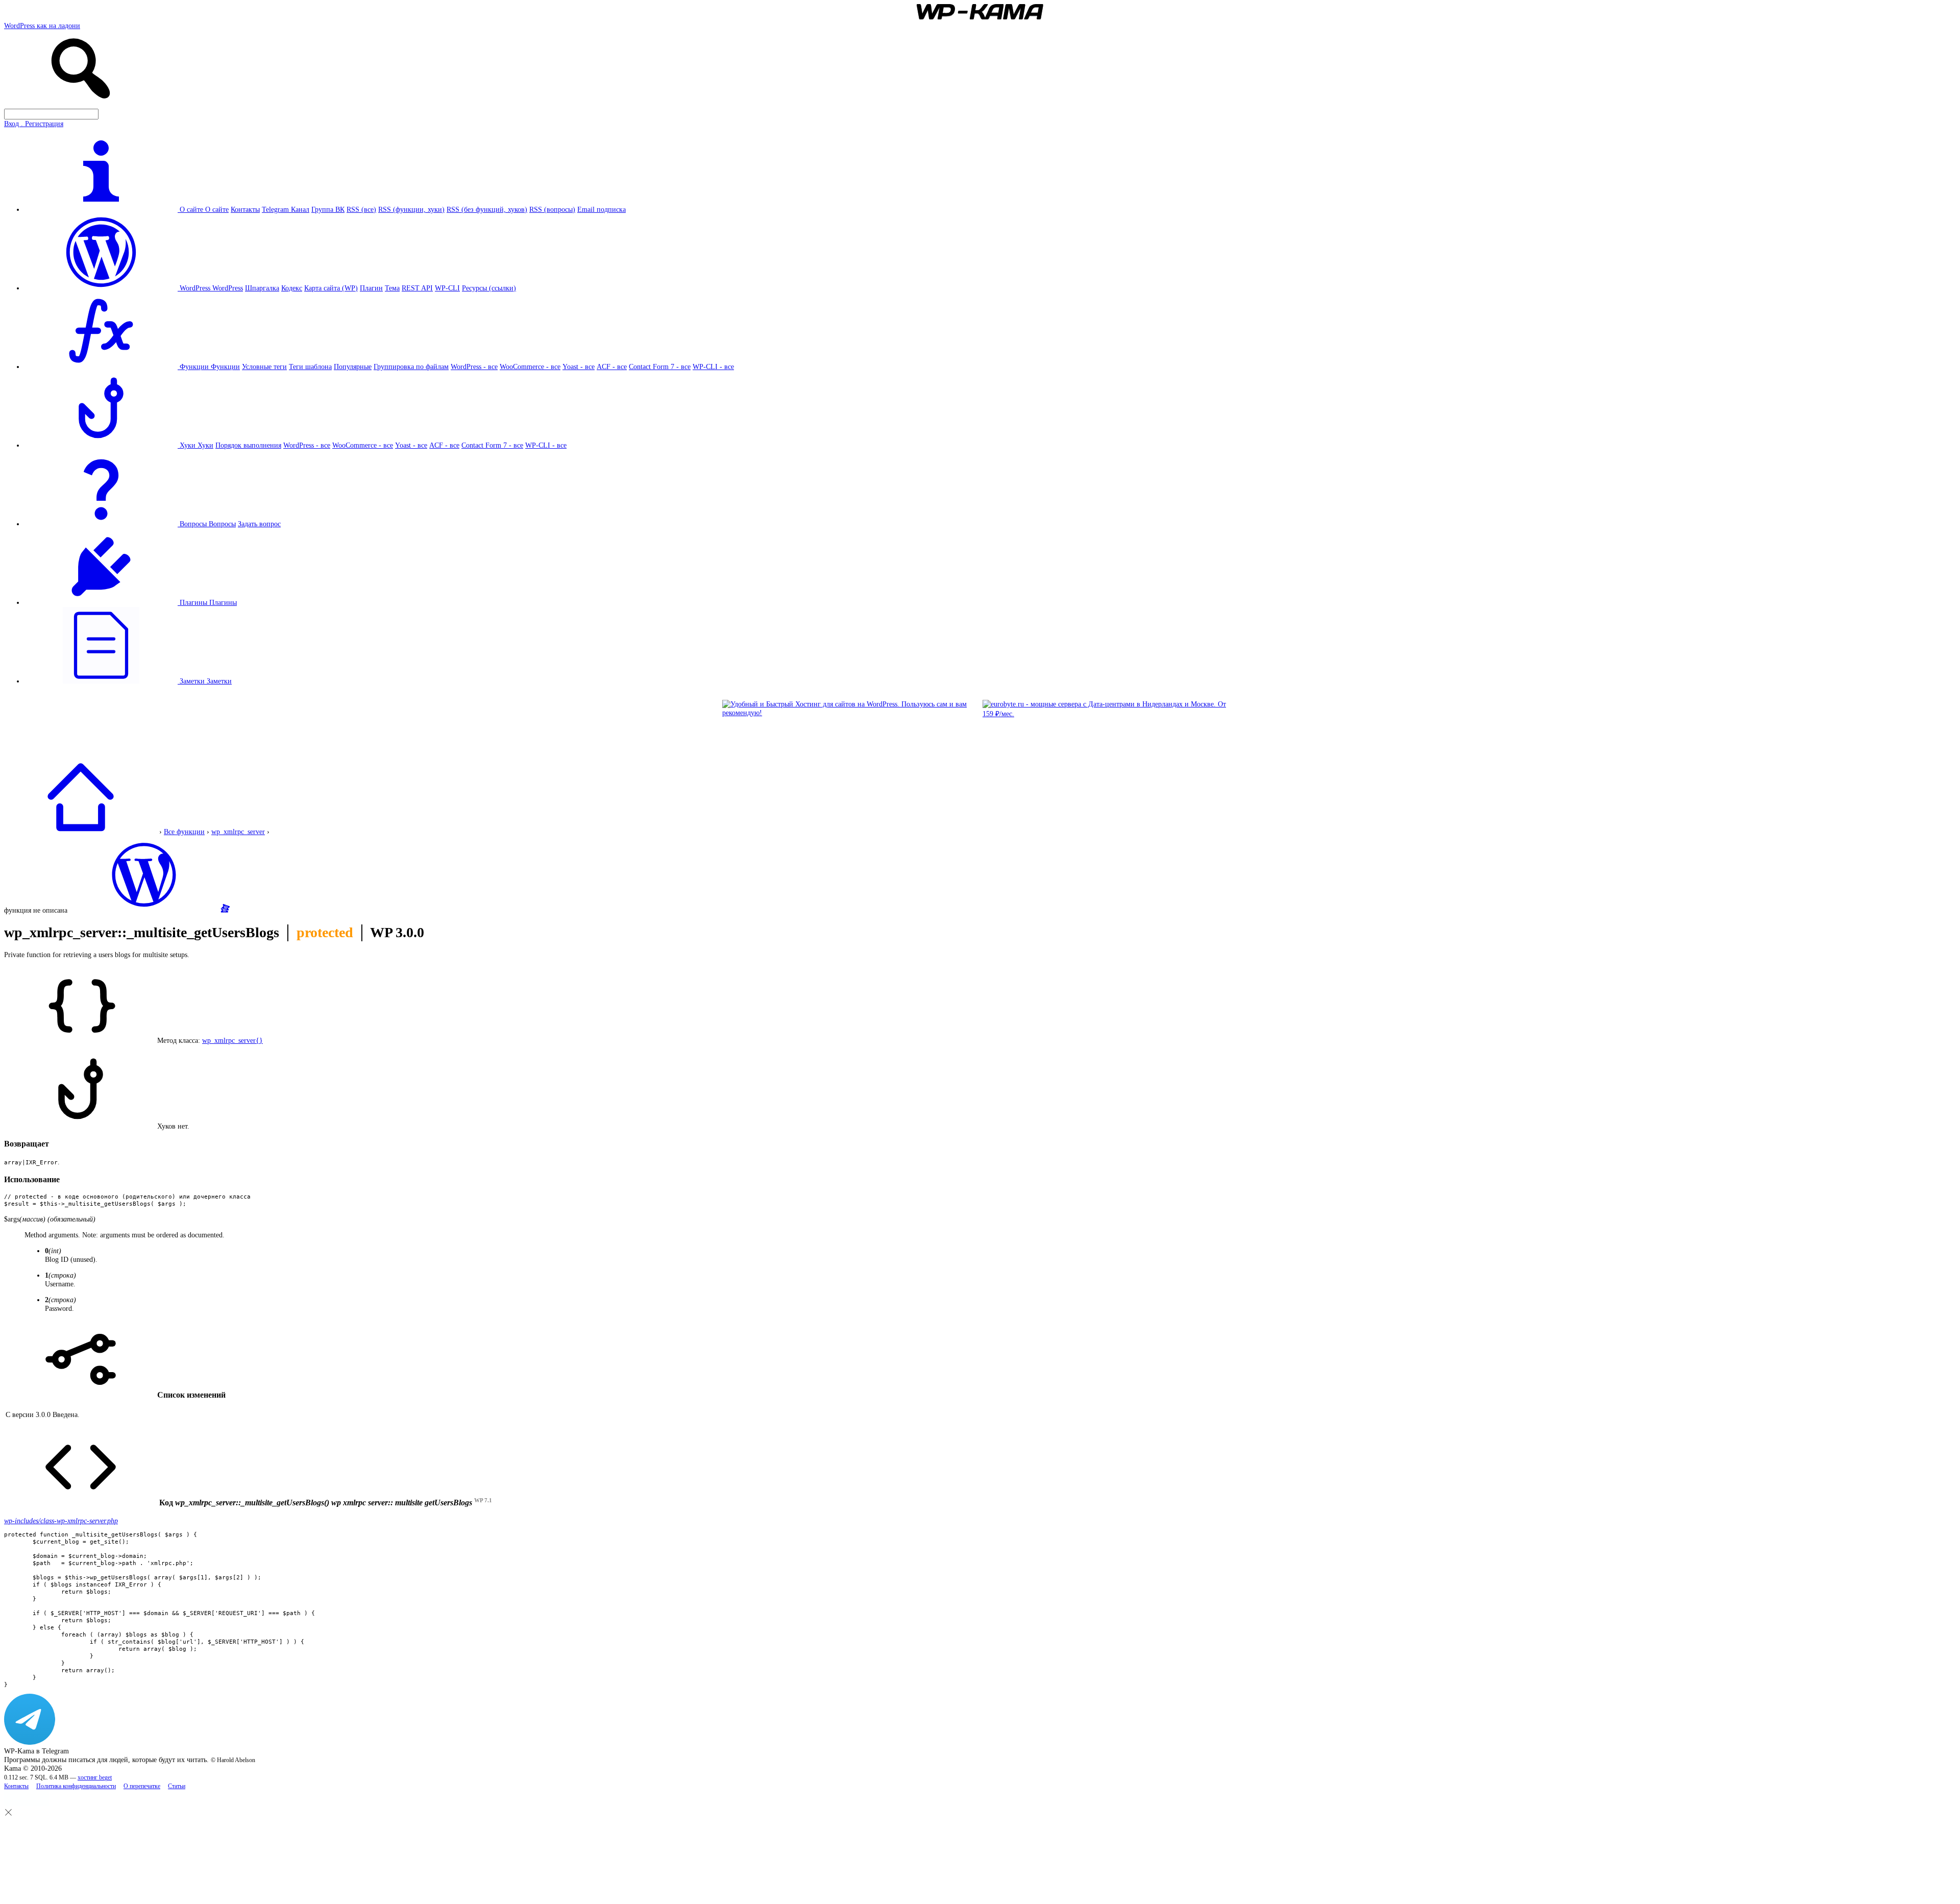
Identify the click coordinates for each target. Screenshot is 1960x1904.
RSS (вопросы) (552, 209)
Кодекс (292, 288)
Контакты (245, 209)
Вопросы (222, 524)
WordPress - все (474, 367)
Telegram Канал (286, 209)
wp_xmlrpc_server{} (232, 1040)
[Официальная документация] (144, 910)
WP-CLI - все (713, 367)
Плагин (371, 288)
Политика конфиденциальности (76, 1786)
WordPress (228, 288)
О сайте (217, 209)
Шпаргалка (262, 288)
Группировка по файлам (411, 367)
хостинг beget (95, 1778)
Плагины (223, 602)
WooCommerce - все (530, 367)
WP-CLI (447, 288)
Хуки (205, 445)
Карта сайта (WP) (331, 288)
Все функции (184, 832)
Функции (225, 367)
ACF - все (612, 367)
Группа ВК (328, 209)
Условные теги (264, 367)
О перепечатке (142, 1786)
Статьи (177, 1786)
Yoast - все (579, 367)
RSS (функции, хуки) (411, 209)
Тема (392, 288)
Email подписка (602, 209)
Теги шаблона (310, 367)
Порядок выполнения (248, 445)
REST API (417, 288)
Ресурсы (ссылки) (489, 288)
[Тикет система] (225, 910)
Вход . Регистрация (34, 124)
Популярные (353, 367)
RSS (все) (361, 209)
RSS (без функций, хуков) (487, 209)
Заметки (219, 681)
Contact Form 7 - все (660, 367)
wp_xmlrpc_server (238, 832)
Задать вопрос (259, 524)
